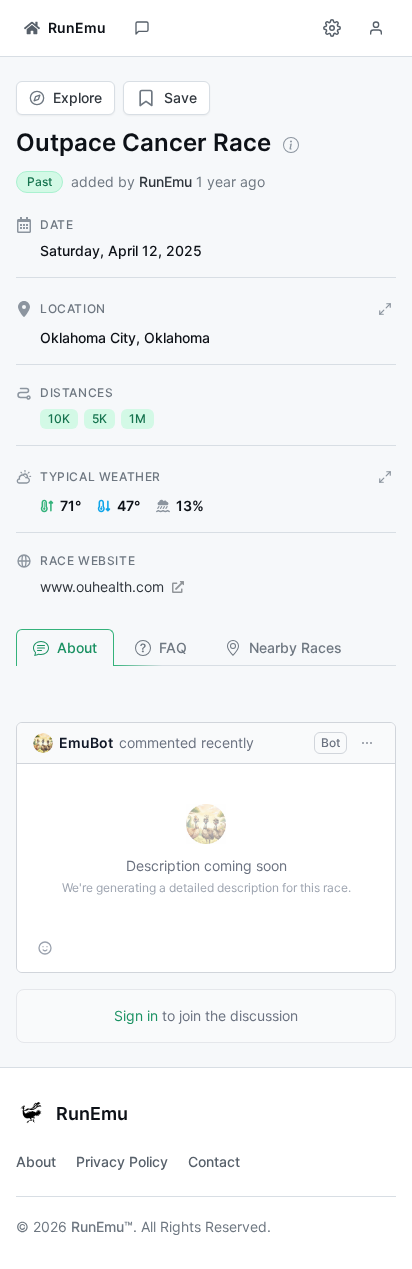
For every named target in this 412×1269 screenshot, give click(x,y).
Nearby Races (295, 647)
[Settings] (332, 28)
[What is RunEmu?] (291, 145)
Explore (77, 97)
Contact (214, 1161)
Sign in (136, 1015)
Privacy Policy (122, 1161)
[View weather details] (385, 477)
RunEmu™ (102, 1226)
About (77, 647)
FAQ (173, 647)
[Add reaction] (45, 948)
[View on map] (385, 309)
